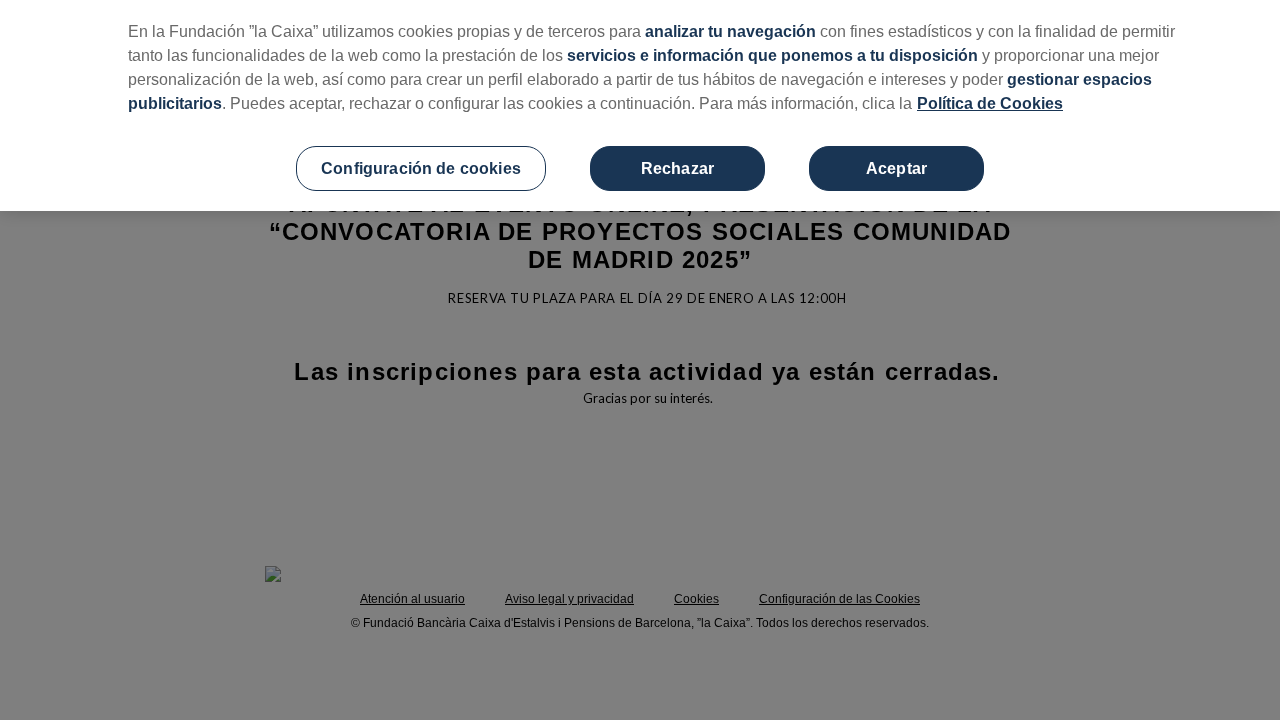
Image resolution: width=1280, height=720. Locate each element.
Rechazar (677, 168)
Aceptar (896, 168)
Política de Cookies (990, 103)
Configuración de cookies (421, 168)
